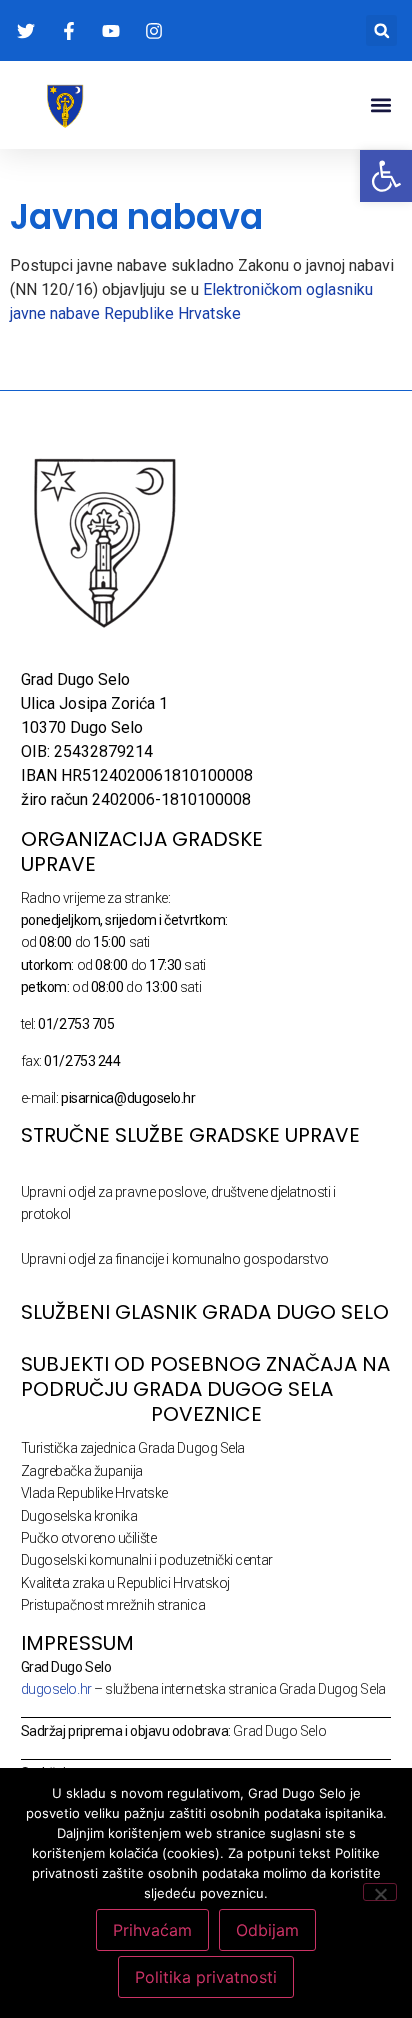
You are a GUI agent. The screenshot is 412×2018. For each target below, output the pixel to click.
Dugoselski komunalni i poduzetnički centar (147, 1560)
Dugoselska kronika (79, 1516)
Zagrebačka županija (82, 1471)
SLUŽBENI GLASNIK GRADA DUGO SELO (205, 1312)
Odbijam (267, 1930)
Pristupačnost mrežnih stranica (113, 1605)
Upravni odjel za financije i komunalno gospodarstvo (175, 1259)
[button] (381, 30)
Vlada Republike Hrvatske (94, 1493)
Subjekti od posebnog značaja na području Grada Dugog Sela (205, 1376)
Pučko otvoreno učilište (89, 1538)
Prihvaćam (152, 1930)
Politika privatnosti (206, 1977)
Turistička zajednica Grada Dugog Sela (133, 1448)
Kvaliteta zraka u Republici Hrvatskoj (125, 1583)
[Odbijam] (380, 1892)
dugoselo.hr (56, 1689)
